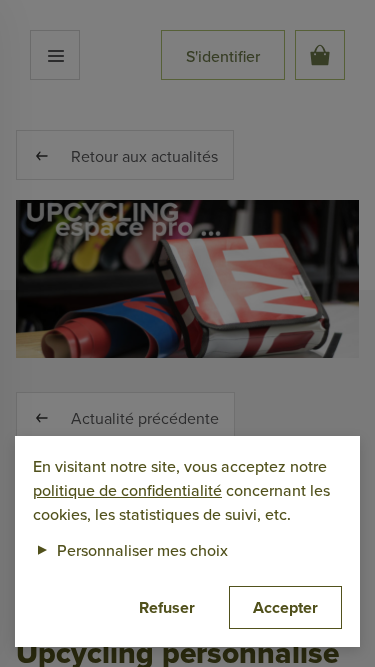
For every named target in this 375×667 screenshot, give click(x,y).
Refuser (167, 607)
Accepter (285, 607)
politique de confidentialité (127, 490)
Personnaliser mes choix (130, 550)
